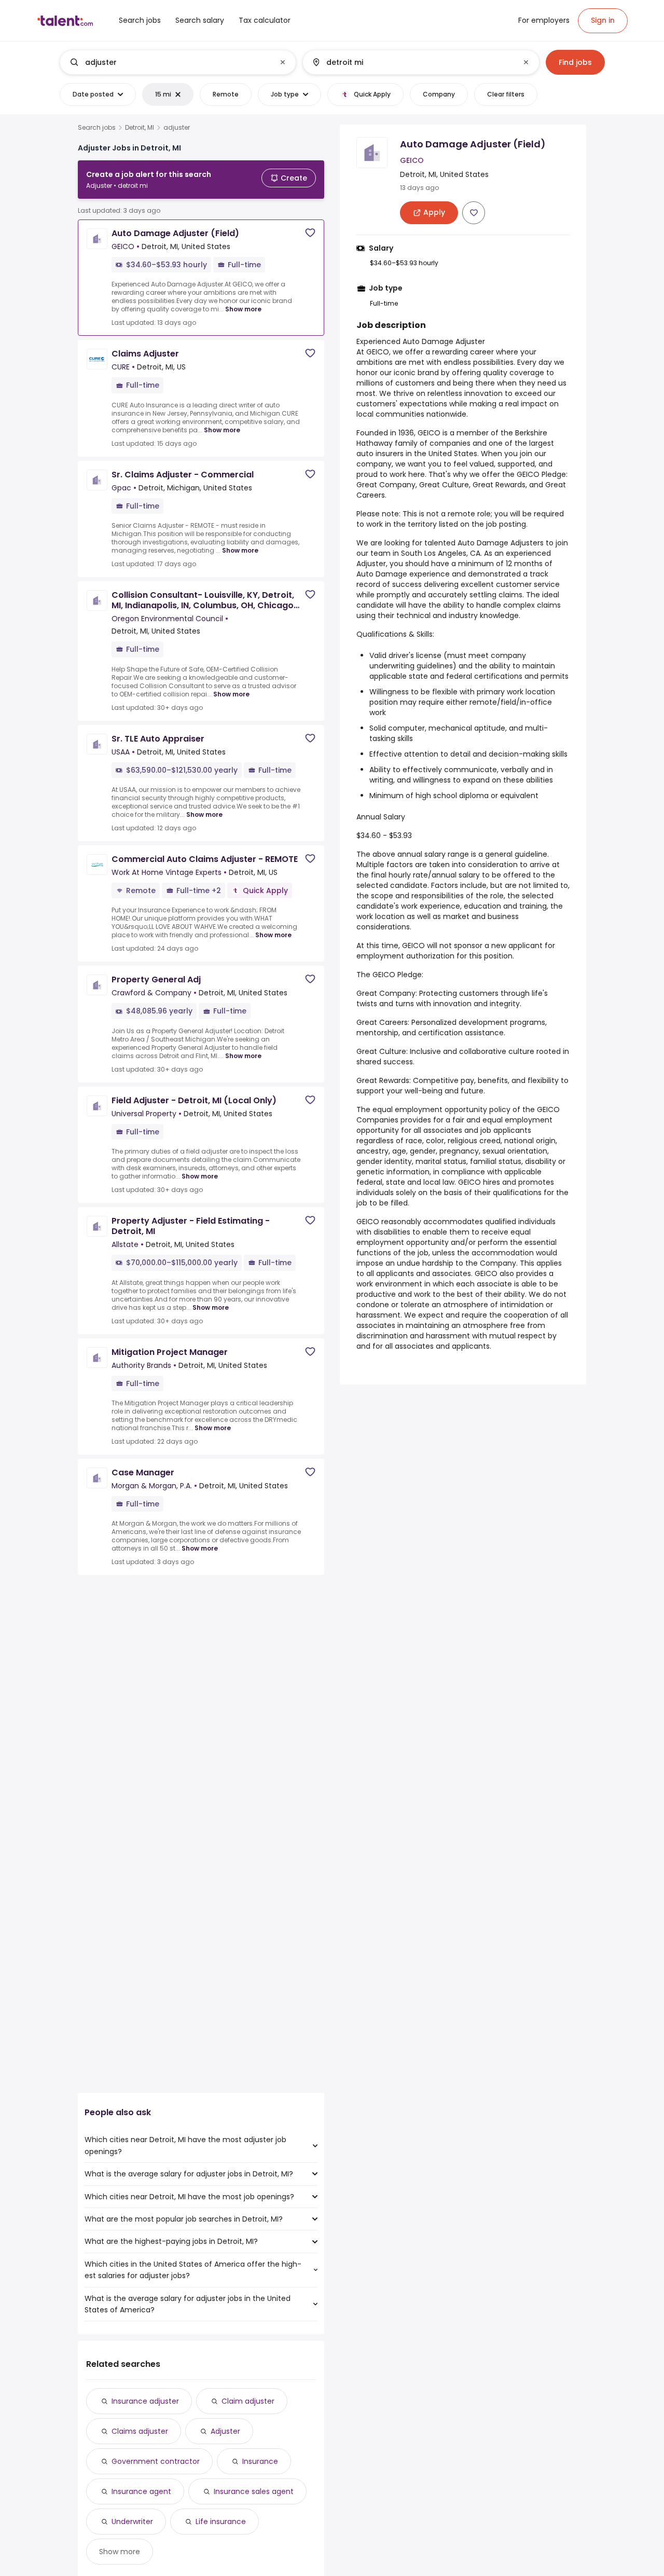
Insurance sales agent (254, 2491)
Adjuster (225, 2431)
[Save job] (310, 233)
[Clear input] (283, 62)
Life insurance (221, 2522)
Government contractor (156, 2461)
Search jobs (97, 128)
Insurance (260, 2461)
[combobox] (177, 62)
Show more (243, 309)
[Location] (412, 62)
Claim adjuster (248, 2401)
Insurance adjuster (145, 2401)
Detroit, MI (140, 128)
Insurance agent (141, 2491)
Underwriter (132, 2522)
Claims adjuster (140, 2431)
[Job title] (169, 62)
